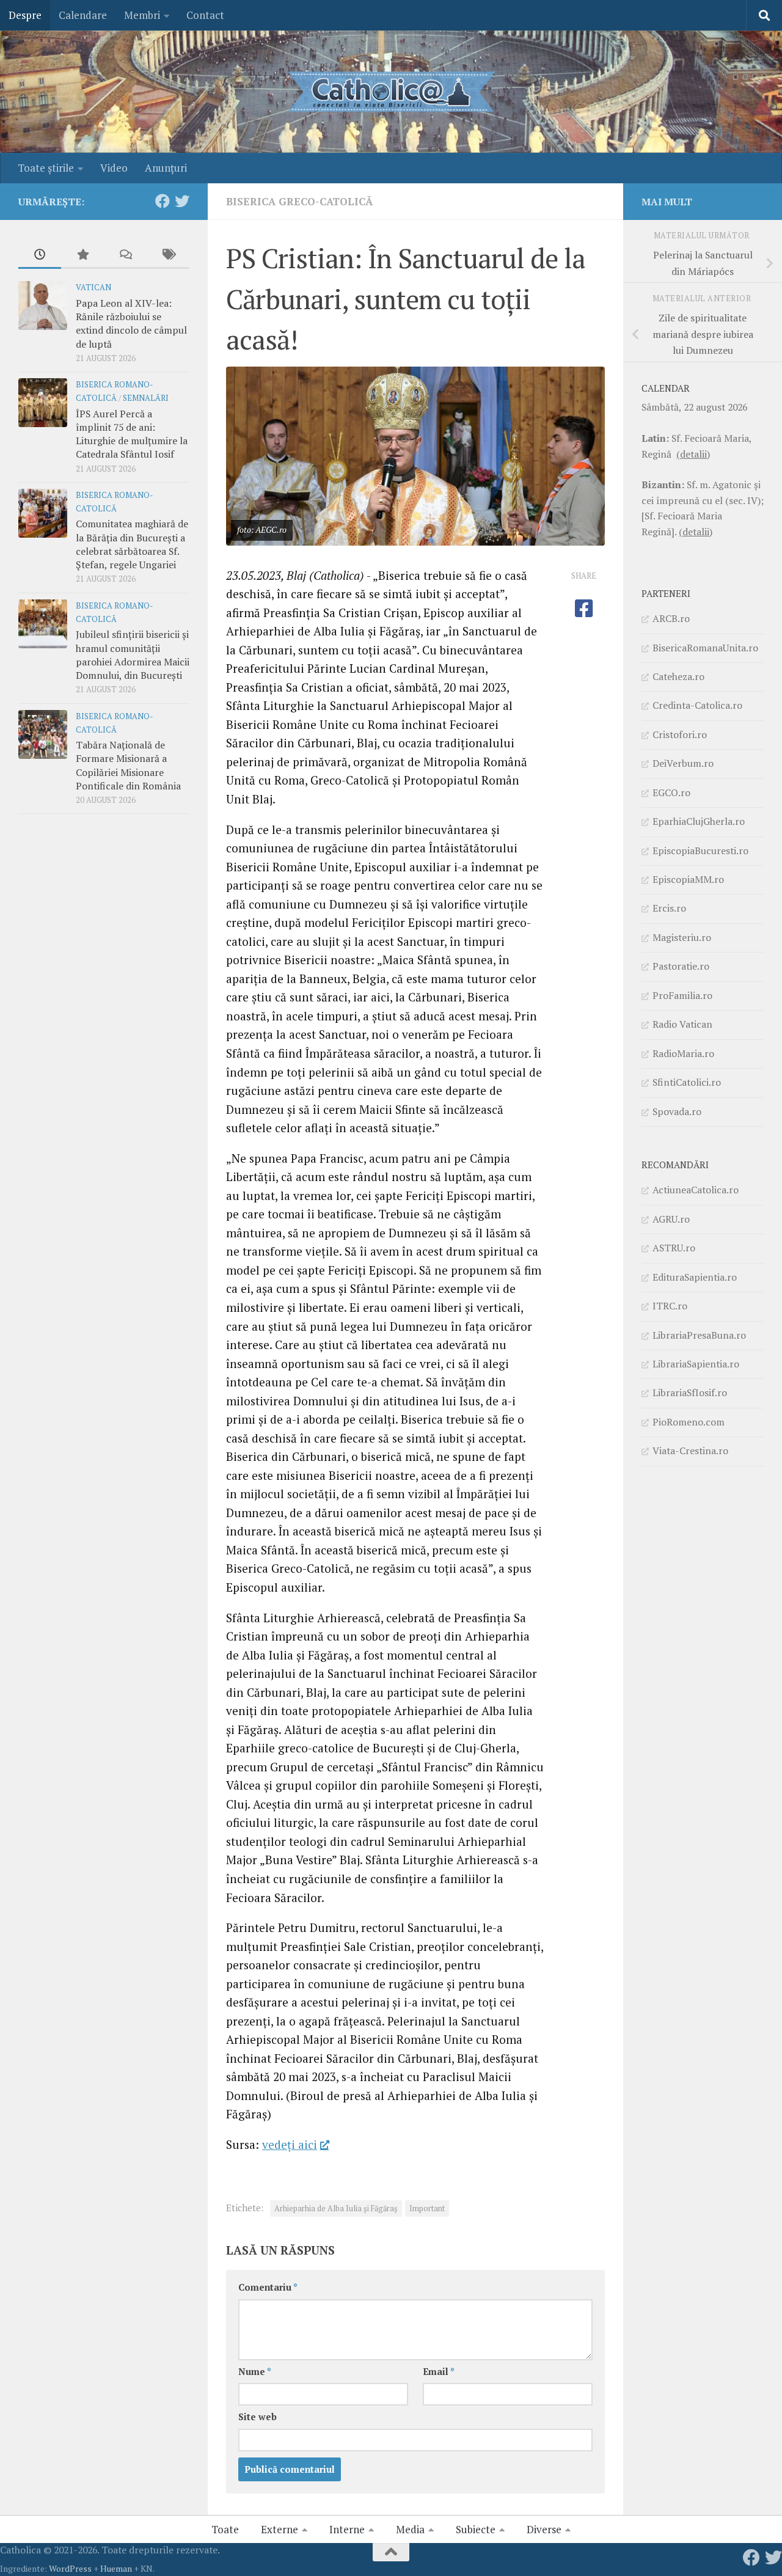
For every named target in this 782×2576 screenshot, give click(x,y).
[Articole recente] (40, 255)
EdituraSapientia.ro (695, 1277)
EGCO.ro (671, 792)
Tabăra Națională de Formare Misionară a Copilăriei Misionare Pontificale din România (128, 765)
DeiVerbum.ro (683, 763)
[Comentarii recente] (125, 255)
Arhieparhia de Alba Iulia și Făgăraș (336, 2208)
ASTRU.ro (674, 1248)
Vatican (93, 287)
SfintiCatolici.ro (687, 1082)
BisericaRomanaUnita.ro (705, 648)
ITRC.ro (670, 1306)
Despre (25, 15)
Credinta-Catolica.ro (697, 705)
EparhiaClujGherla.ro (699, 821)
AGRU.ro (671, 1219)
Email (439, 2372)
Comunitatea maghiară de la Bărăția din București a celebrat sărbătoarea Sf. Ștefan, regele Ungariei (132, 544)
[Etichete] (168, 255)
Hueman (116, 2568)
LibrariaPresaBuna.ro (699, 1335)
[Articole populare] (82, 255)
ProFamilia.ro (682, 995)
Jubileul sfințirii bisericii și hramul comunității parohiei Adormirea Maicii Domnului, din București (133, 655)
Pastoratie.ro (681, 966)
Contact (205, 15)
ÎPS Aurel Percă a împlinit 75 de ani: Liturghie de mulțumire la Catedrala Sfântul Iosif (132, 434)
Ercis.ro (669, 908)
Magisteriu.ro (682, 937)
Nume (255, 2372)
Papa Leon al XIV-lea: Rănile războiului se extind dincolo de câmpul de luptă (131, 324)
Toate (225, 2529)
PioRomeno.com (689, 1422)
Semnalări (146, 398)
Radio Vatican (682, 1024)
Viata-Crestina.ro (690, 1451)
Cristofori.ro (680, 734)
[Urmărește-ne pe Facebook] (163, 201)
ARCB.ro (671, 618)
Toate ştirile (46, 168)
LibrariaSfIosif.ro (690, 1392)
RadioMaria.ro (683, 1053)
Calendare (83, 15)
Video (114, 168)
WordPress (70, 2568)
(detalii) (693, 454)
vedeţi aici (290, 2144)
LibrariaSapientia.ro (696, 1364)
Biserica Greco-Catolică (299, 201)
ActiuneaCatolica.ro (696, 1190)
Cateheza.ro (678, 676)
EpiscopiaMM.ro (688, 879)
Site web (258, 2417)
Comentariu (268, 2287)
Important (427, 2208)
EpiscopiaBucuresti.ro (700, 851)
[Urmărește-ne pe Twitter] (182, 201)
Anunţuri (166, 168)
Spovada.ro (677, 1111)
